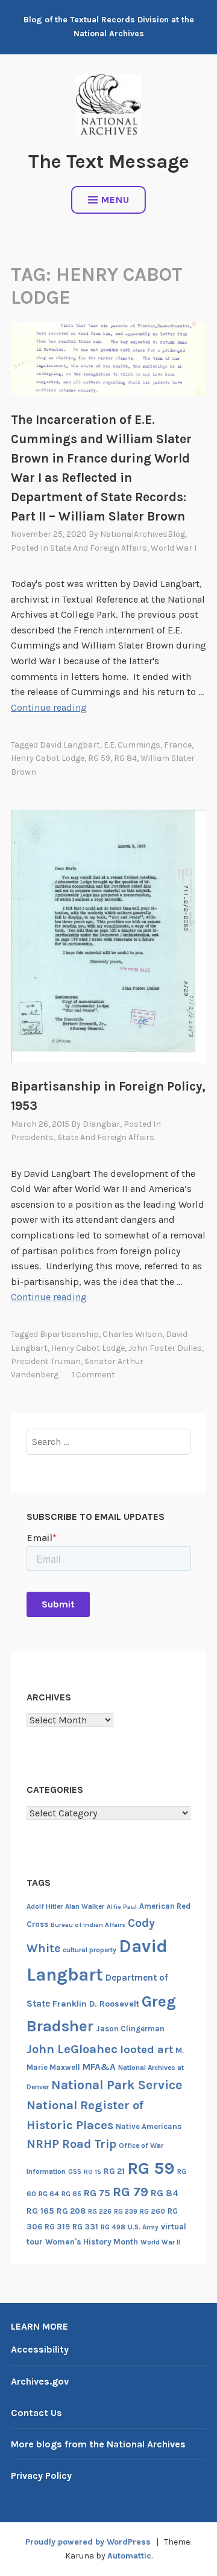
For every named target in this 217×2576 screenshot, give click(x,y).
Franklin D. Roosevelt (96, 2004)
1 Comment (93, 1375)
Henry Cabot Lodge (48, 758)
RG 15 (93, 2172)
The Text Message (109, 162)
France (178, 745)
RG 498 (113, 2227)
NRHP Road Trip (71, 2144)
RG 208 (71, 2211)
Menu (115, 200)
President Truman (46, 1361)
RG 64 (49, 2194)
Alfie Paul (122, 1907)
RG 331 (85, 2227)
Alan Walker (85, 1906)
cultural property (90, 1950)
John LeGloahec (72, 2049)
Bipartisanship (69, 1334)
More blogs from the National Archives (98, 2444)
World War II (160, 2242)
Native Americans (149, 2126)
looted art (146, 2049)
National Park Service (117, 2085)
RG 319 (57, 2227)
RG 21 (114, 2171)
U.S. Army (143, 2227)
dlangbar (101, 1124)
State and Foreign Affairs (99, 548)
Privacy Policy (41, 2475)
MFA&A (99, 2067)
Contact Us (36, 2413)
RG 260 (153, 2211)
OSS (75, 2172)
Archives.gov (40, 2381)
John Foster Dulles (165, 1348)
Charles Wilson (132, 1334)
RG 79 (131, 2192)
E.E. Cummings (132, 745)
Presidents (32, 1137)
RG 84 (125, 758)
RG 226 (100, 2212)
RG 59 (99, 758)
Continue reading (49, 707)
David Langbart (70, 745)
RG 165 (40, 2211)
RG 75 (97, 2193)
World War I (174, 548)
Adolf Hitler (45, 1906)
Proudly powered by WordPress (88, 2542)
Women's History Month (92, 2242)
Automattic (129, 2556)
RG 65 (71, 2194)
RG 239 (126, 2212)
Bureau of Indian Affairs (88, 1925)
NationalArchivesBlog (143, 534)
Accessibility (40, 2349)
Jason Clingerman (130, 2029)
